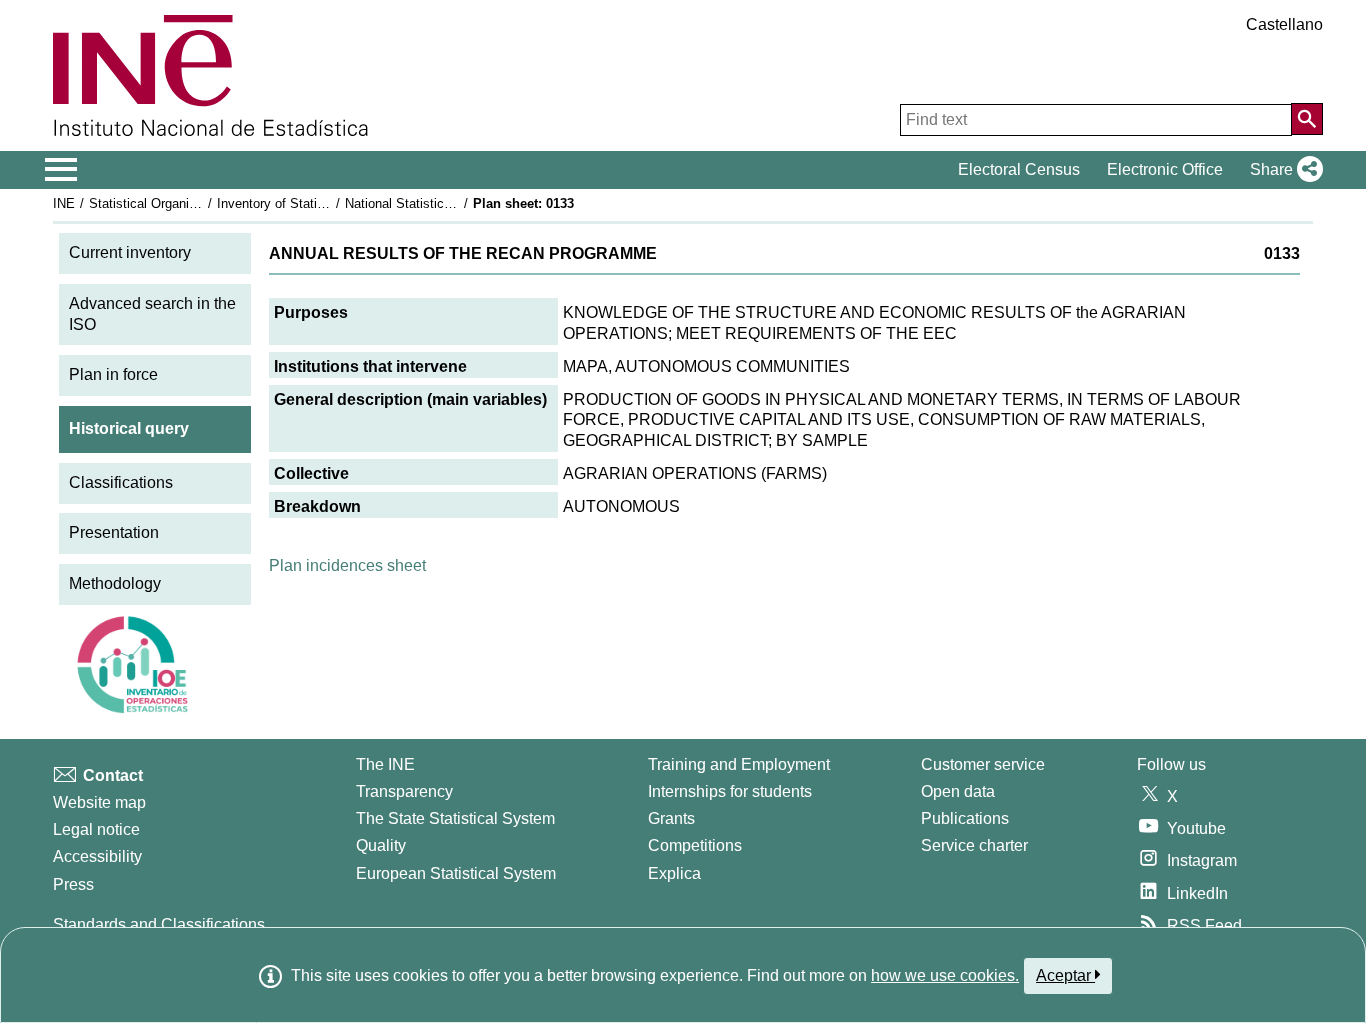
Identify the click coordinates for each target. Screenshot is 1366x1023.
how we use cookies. (945, 975)
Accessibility (97, 856)
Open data (958, 791)
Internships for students (730, 791)
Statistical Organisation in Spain (182, 203)
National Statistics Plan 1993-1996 (445, 203)
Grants (671, 818)
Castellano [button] (1284, 24)
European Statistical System (456, 873)
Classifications (121, 482)
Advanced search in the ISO (152, 314)
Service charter (974, 845)
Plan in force (113, 374)
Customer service (983, 764)
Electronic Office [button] (1165, 169)
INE (64, 203)
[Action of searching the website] (1307, 119)
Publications (965, 818)
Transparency (404, 791)
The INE (385, 764)
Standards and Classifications (159, 924)
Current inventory (130, 252)
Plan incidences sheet (347, 565)
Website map (99, 802)
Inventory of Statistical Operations (316, 203)
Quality (381, 845)
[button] (1282, 170)
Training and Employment (739, 764)
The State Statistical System (455, 818)
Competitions (695, 845)
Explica (674, 873)
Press (73, 884)
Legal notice (96, 829)
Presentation (114, 532)
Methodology (115, 583)
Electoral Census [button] (1019, 169)
